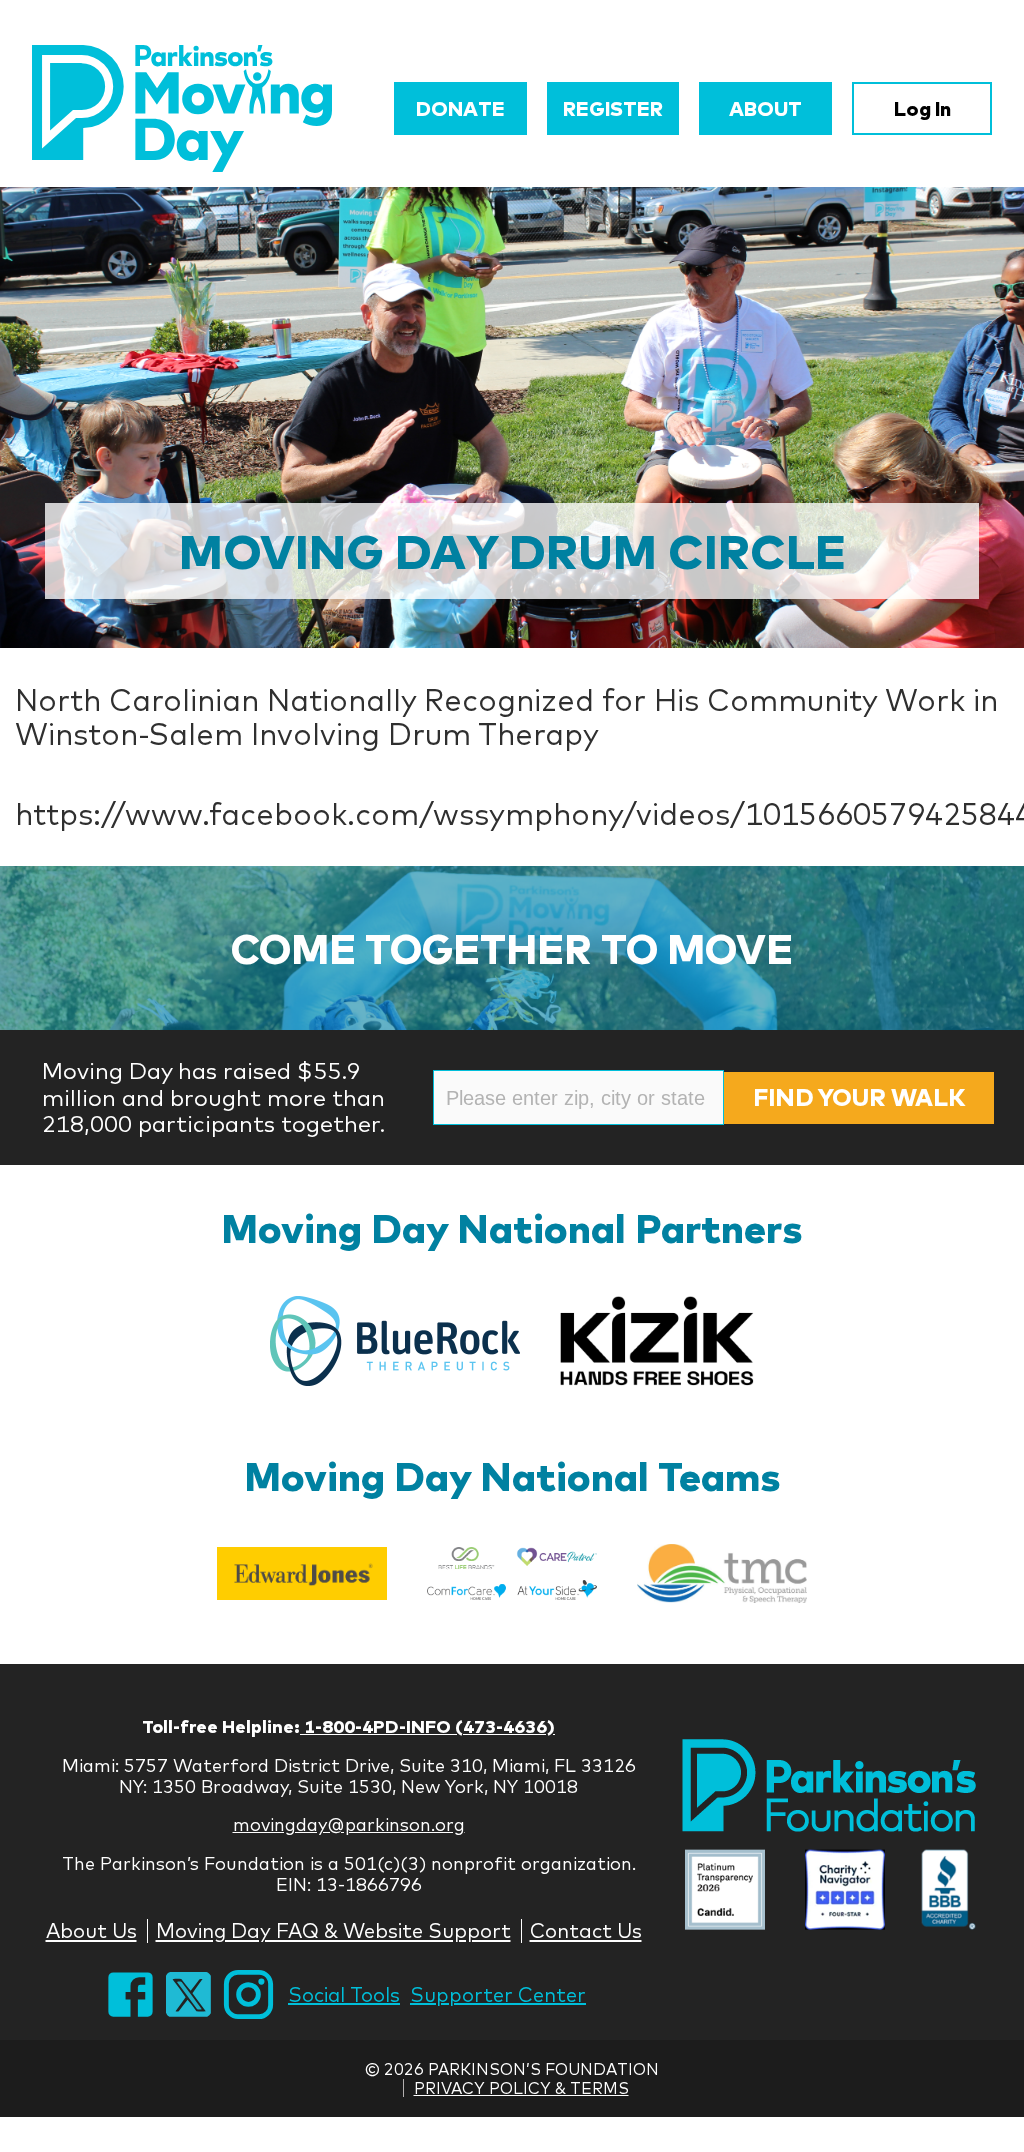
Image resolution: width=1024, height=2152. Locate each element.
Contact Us (586, 1930)
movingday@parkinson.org (349, 1824)
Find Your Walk (859, 1097)
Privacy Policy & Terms (521, 2088)
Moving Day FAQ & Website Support (333, 1930)
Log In (922, 108)
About (765, 108)
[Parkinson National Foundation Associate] (725, 1891)
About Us (91, 1930)
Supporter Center (498, 1994)
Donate (460, 108)
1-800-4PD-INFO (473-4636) (427, 1726)
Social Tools (344, 1994)
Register (613, 108)
